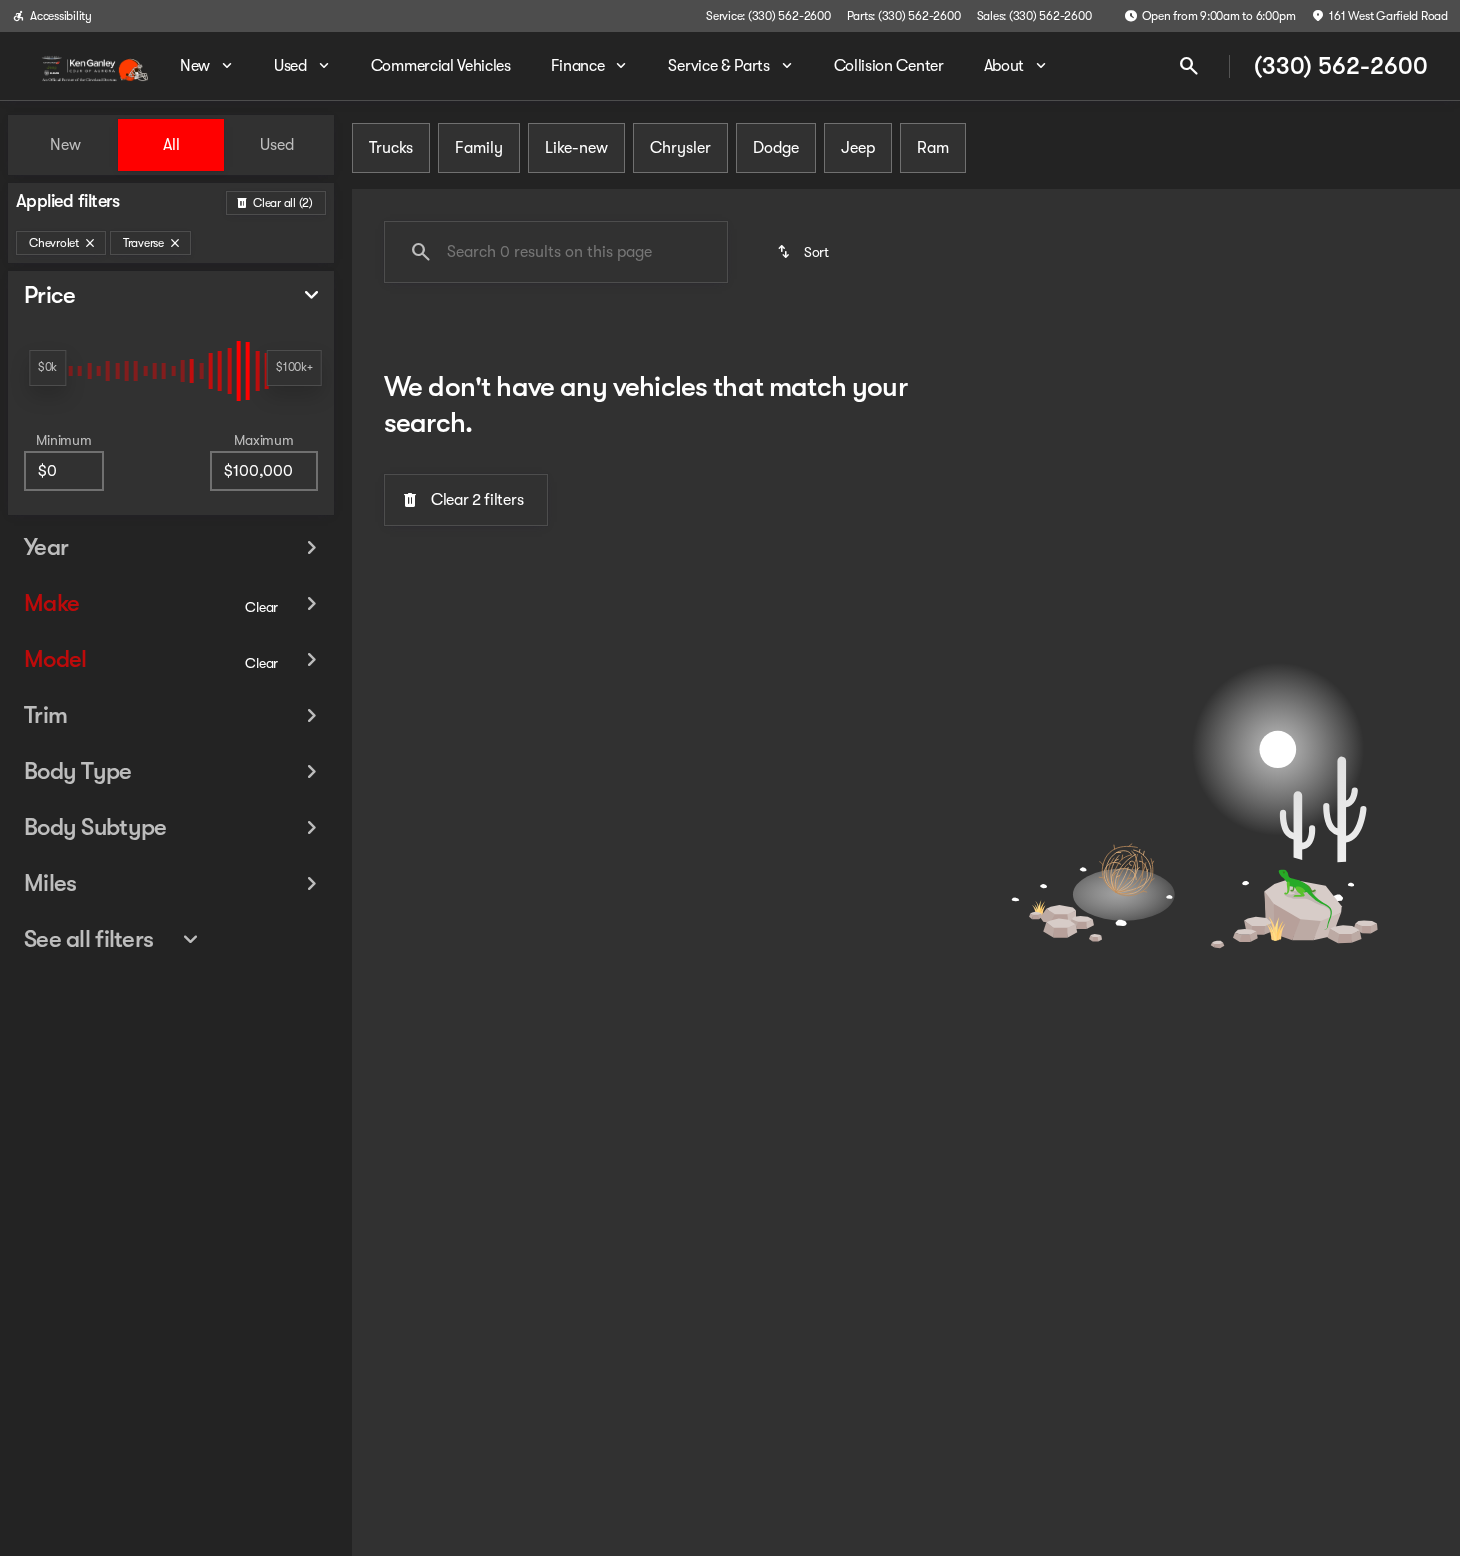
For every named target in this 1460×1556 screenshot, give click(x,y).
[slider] (47, 368)
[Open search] (1189, 66)
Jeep (858, 148)
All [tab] (171, 145)
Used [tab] (277, 145)
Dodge (776, 148)
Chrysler (680, 148)
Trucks (391, 148)
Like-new (576, 148)
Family (479, 148)
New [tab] (65, 145)
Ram (933, 148)
